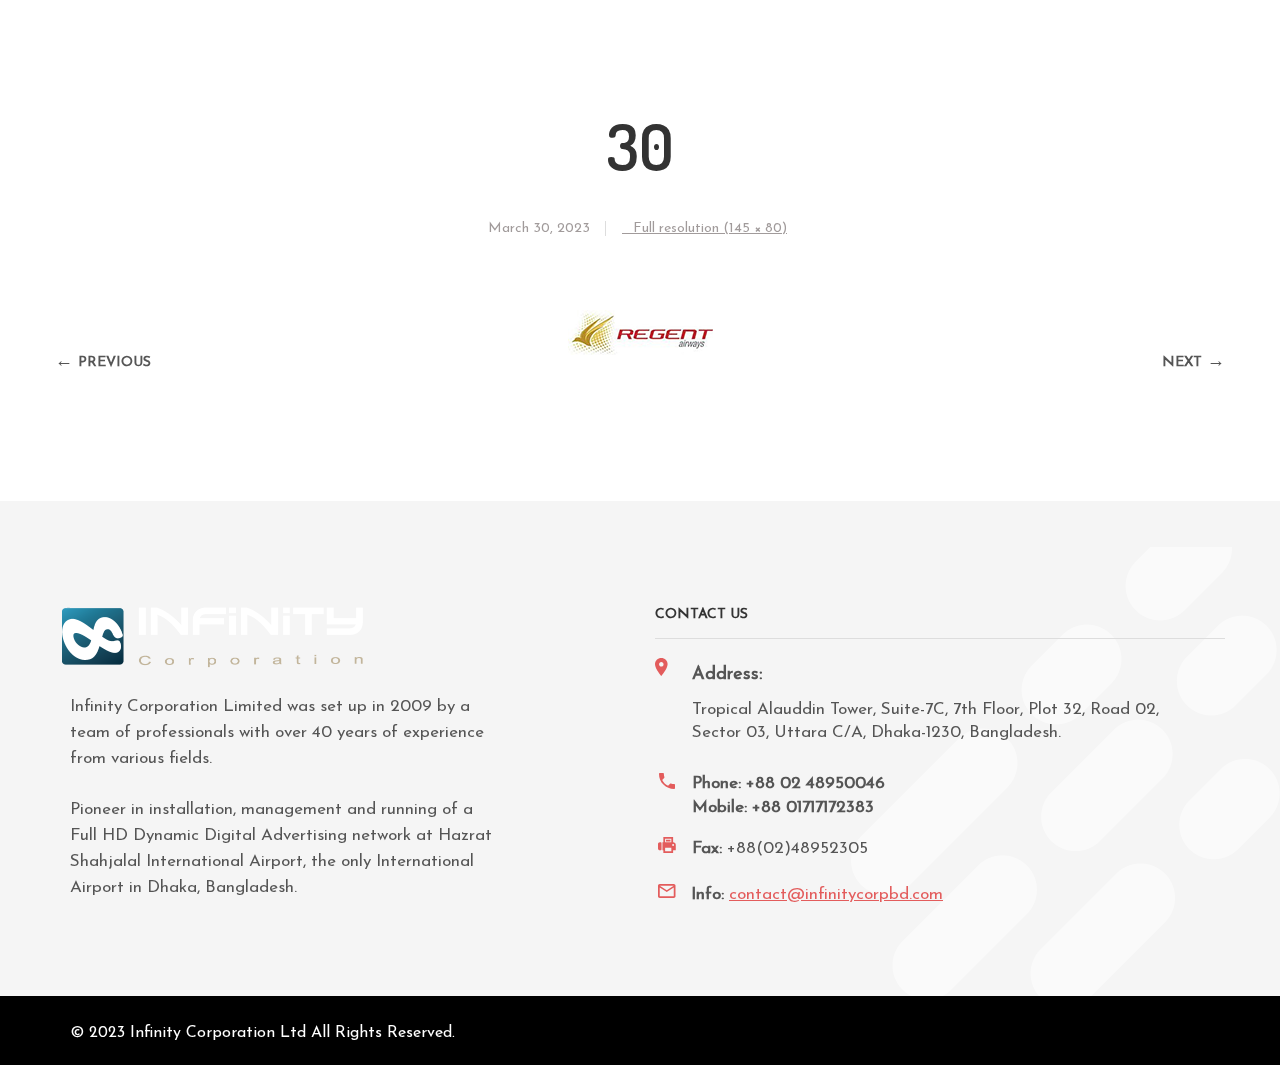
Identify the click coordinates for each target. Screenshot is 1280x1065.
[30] (640, 367)
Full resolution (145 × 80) (710, 228)
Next (1182, 362)
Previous (114, 362)
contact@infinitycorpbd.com (836, 894)
